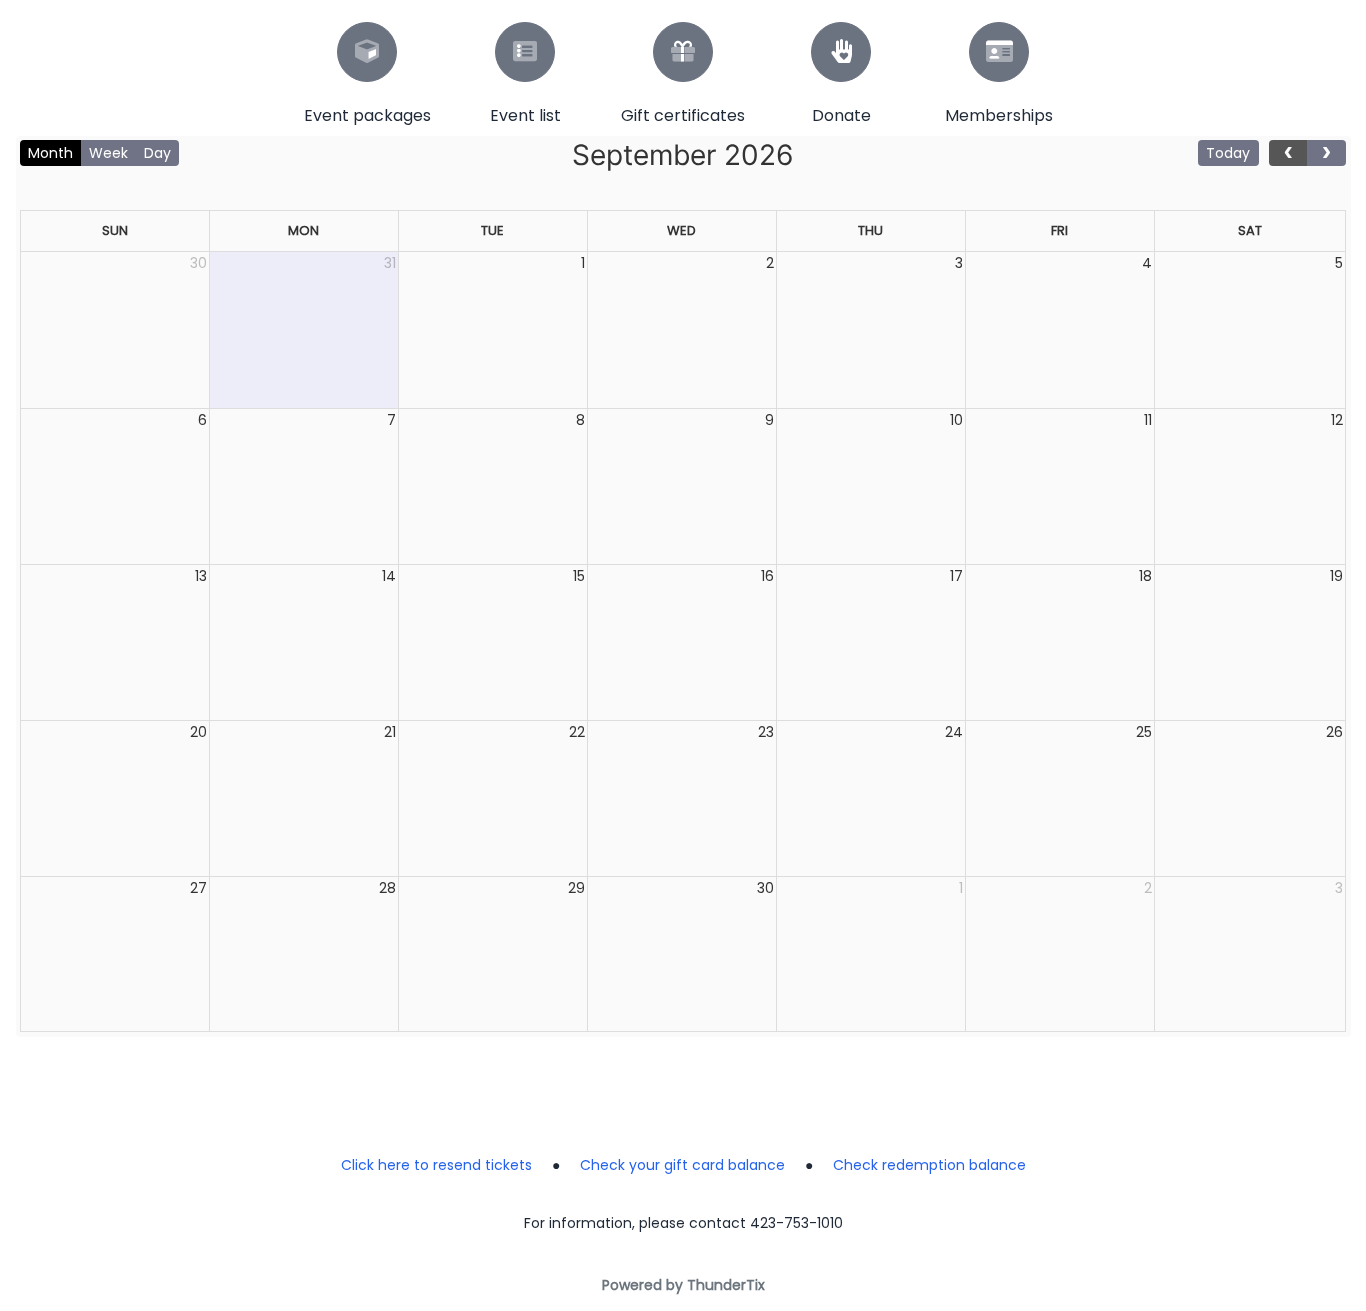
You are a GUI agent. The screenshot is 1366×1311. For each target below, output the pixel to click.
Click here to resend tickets (436, 1165)
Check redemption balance (929, 1165)
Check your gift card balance (682, 1165)
